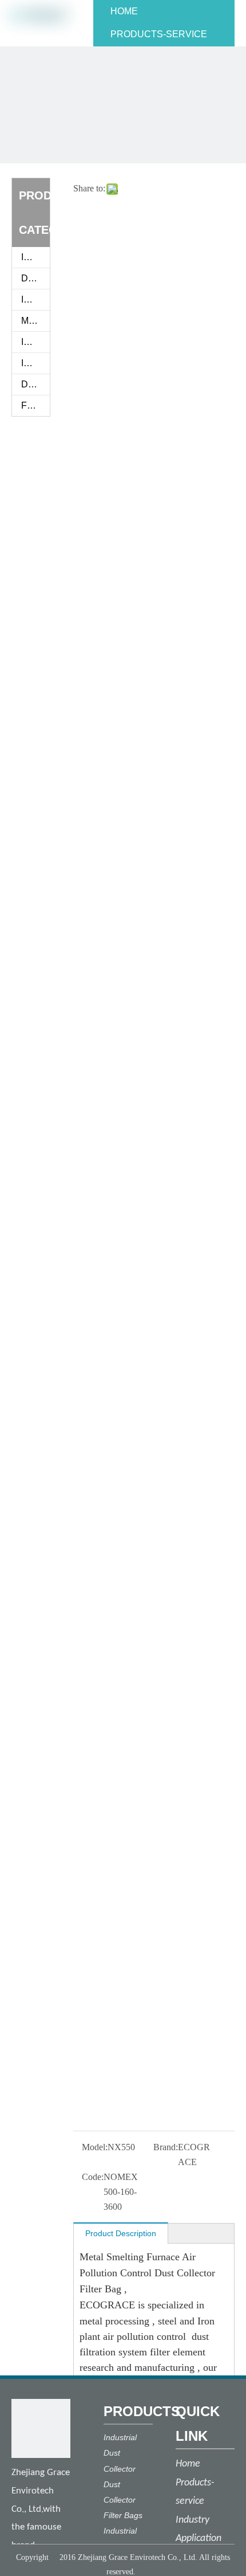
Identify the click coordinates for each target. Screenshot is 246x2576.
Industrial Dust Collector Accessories (35, 363)
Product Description (121, 2233)
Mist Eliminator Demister (35, 321)
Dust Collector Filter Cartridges (35, 384)
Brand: (166, 2147)
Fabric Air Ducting (35, 405)
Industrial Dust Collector (35, 342)
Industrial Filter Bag (35, 257)
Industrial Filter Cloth (35, 299)
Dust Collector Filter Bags (35, 278)
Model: (95, 2147)
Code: (93, 2177)
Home (188, 2464)
